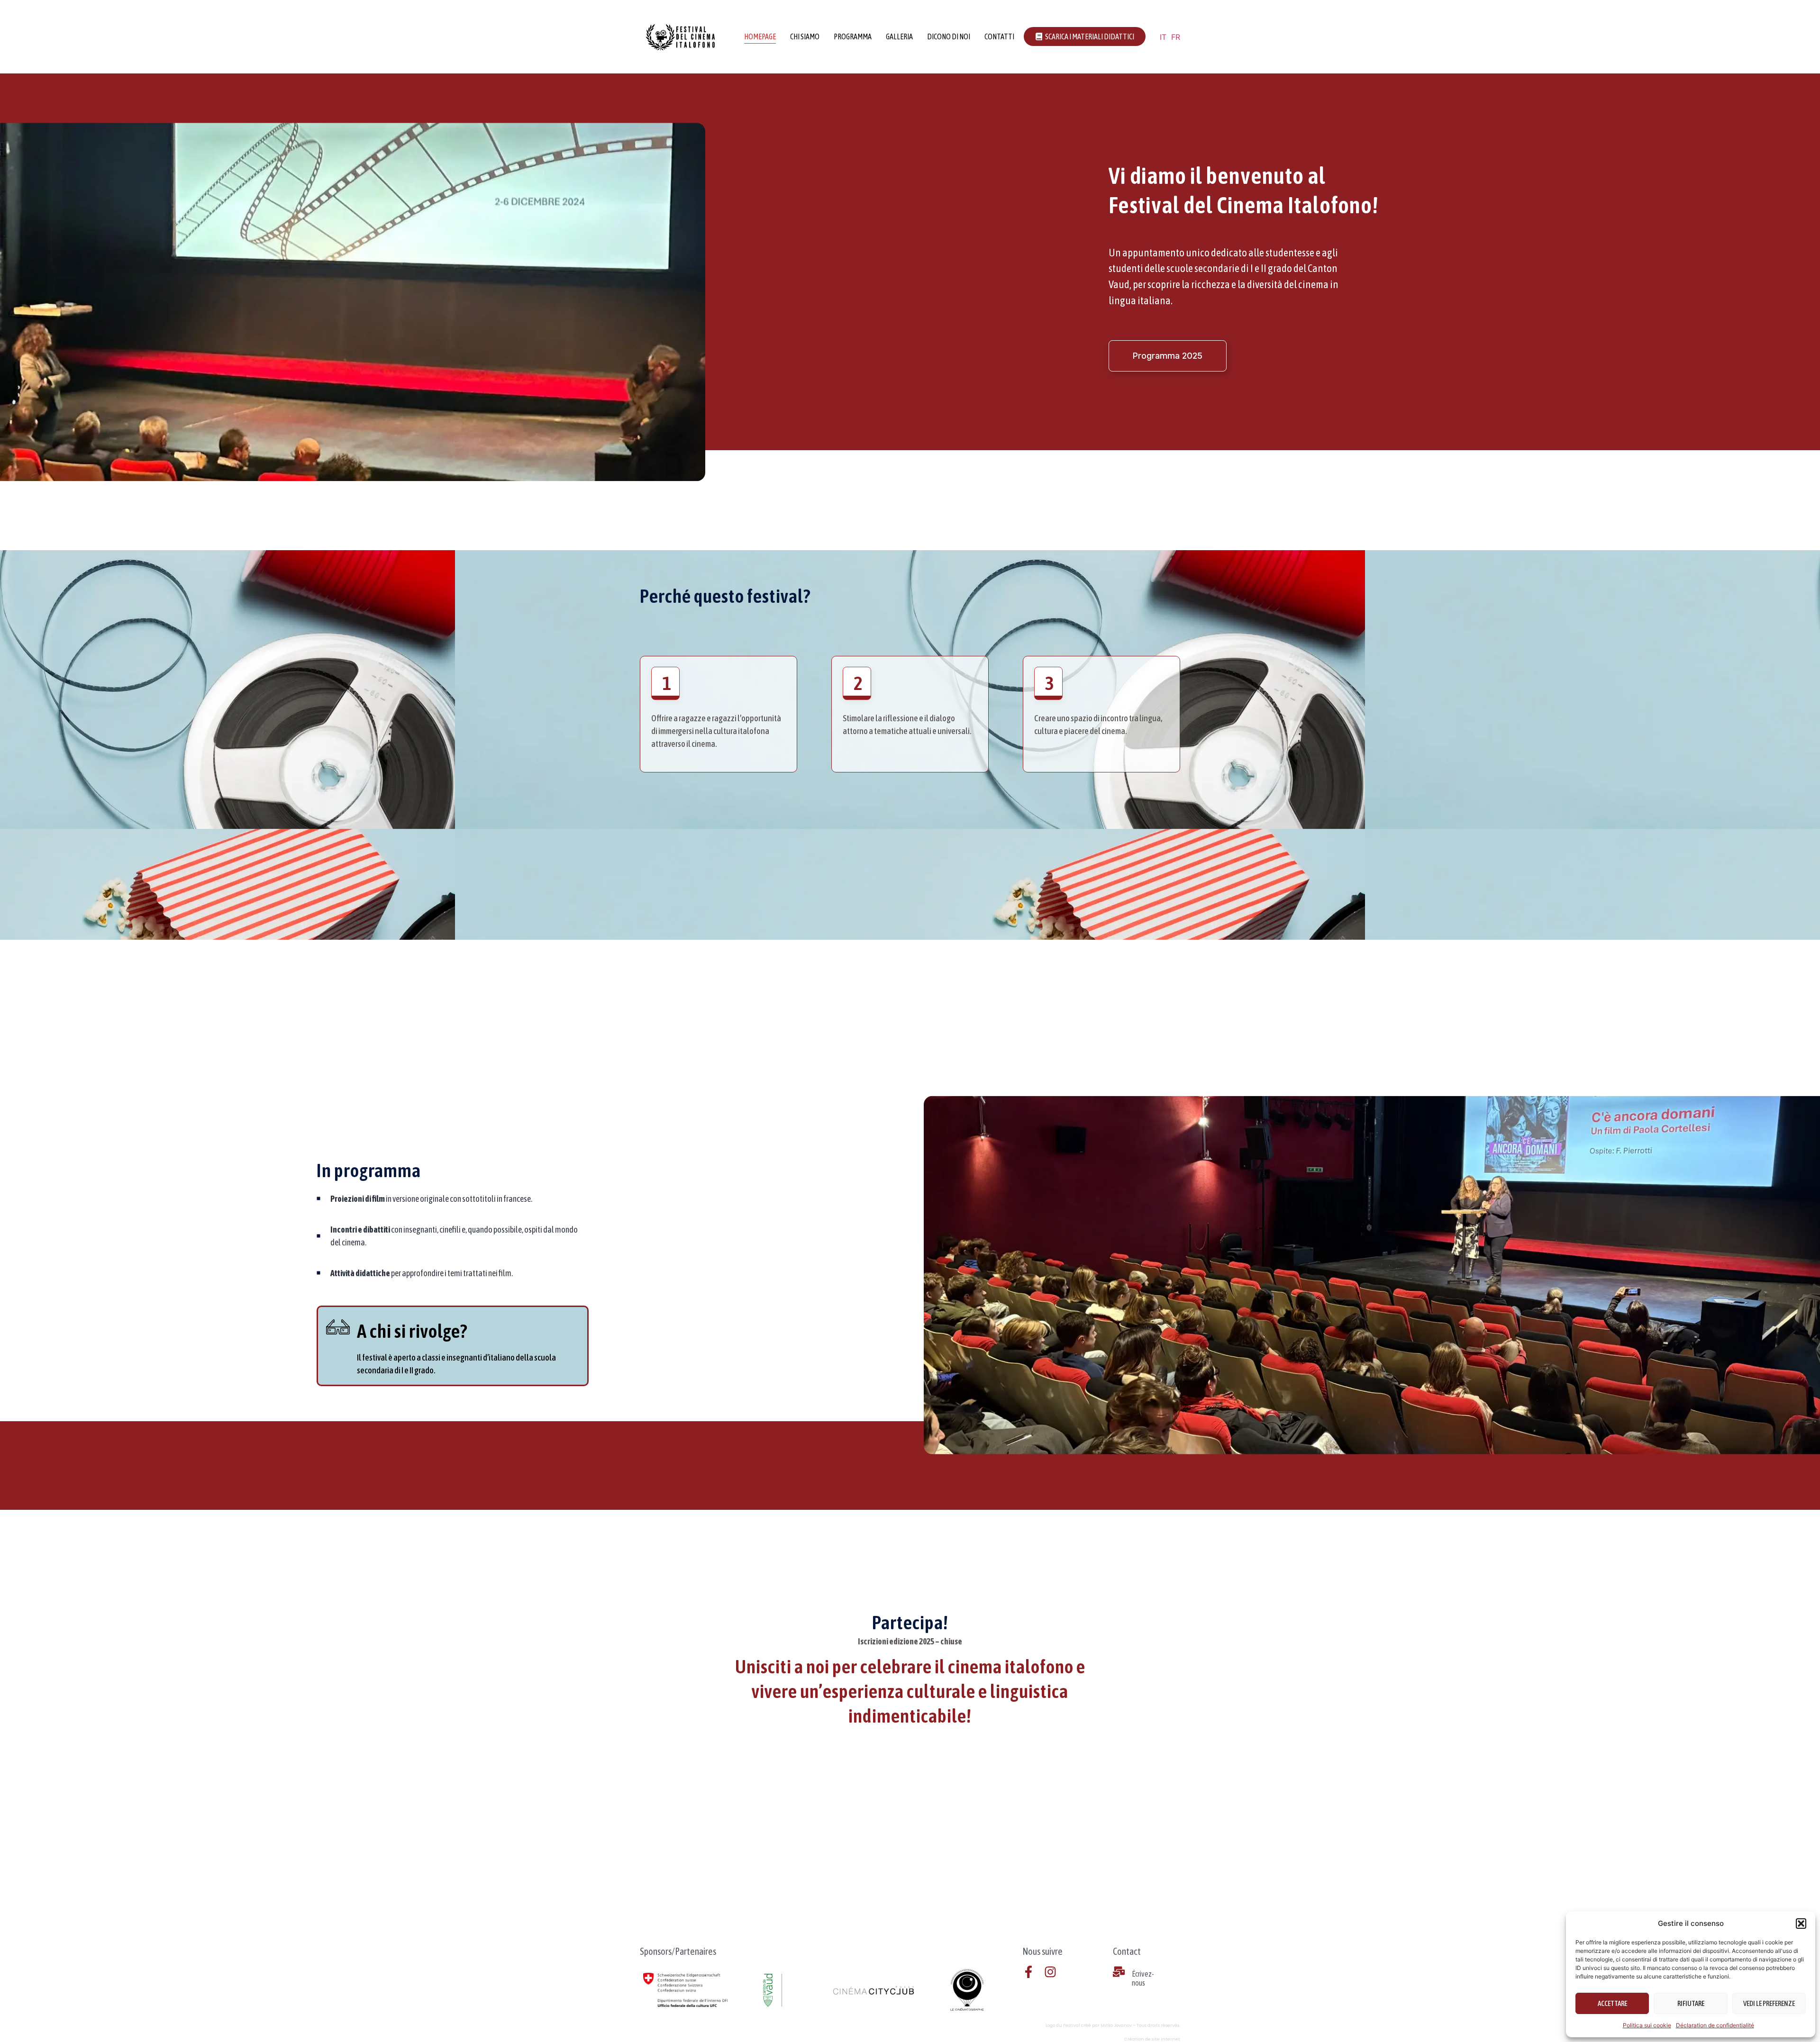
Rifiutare (1691, 2003)
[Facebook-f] (1028, 1972)
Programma (853, 36)
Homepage (760, 36)
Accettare (1612, 2003)
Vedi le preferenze (1769, 2003)
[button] (1801, 1924)
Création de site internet (1152, 2039)
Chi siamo (805, 36)
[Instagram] (1050, 1972)
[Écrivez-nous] (1119, 1972)
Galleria (899, 36)
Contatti (999, 36)
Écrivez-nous (1143, 1978)
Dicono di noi (949, 36)
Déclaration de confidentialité (1715, 2025)
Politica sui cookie (1647, 2025)
